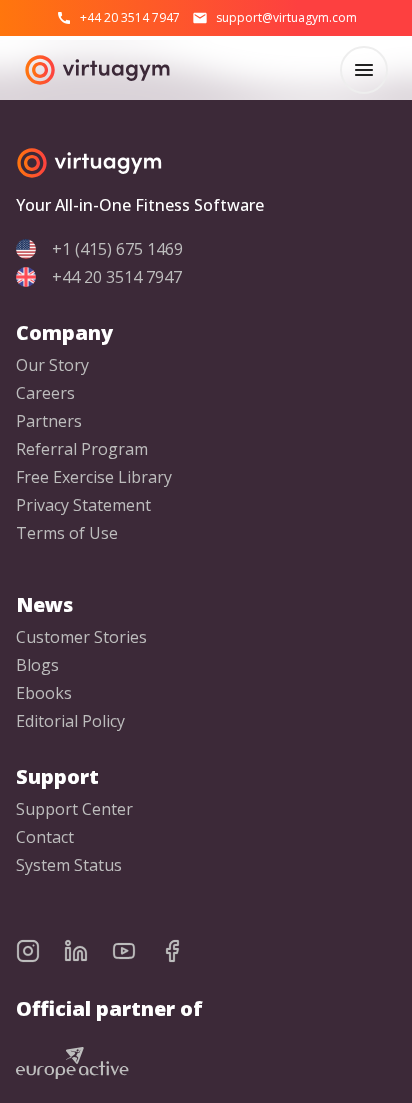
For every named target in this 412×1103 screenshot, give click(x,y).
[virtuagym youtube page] (136, 951)
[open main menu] (364, 70)
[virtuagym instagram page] (40, 951)
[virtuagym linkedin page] (88, 951)
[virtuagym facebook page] (184, 951)
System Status (69, 865)
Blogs (37, 665)
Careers (45, 393)
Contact (45, 837)
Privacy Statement (83, 505)
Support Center (74, 809)
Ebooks (44, 693)
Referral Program (82, 449)
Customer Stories (81, 637)
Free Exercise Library (94, 477)
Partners (49, 421)
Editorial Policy (70, 721)
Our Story (52, 365)
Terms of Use (67, 533)
